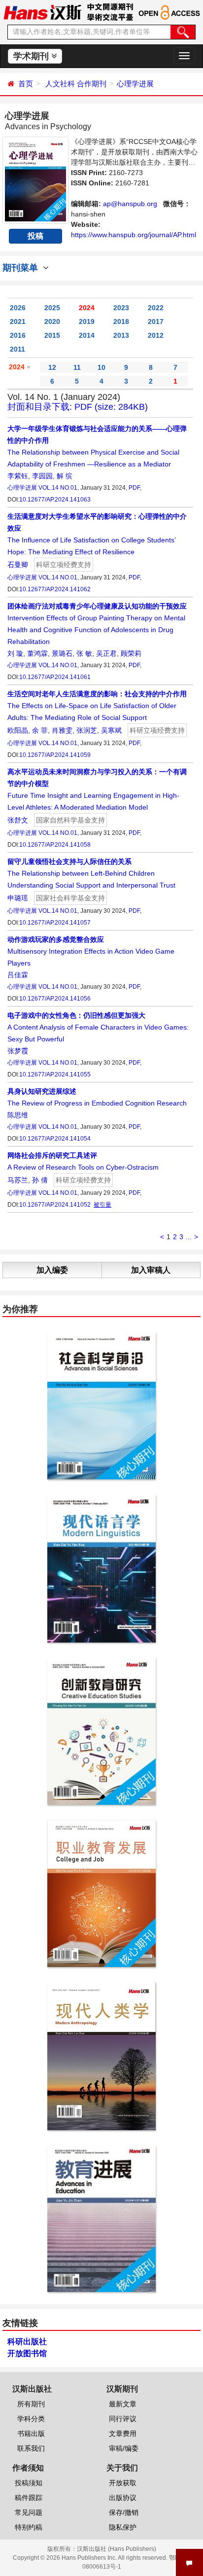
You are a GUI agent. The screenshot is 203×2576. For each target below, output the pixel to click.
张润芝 (87, 730)
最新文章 (123, 2404)
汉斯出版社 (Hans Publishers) (117, 2549)
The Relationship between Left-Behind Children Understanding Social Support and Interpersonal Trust (91, 873)
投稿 (35, 236)
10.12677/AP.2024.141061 (55, 677)
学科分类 (31, 2419)
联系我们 (31, 2448)
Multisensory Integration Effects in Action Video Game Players (91, 951)
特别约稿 (29, 2527)
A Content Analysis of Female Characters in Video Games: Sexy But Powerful (98, 1027)
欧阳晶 (18, 730)
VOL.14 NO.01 (58, 488)
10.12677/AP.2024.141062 (55, 589)
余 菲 (40, 730)
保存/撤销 (124, 2512)
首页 (26, 84)
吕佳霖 (18, 975)
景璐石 (62, 653)
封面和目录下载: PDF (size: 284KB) (78, 407)
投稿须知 (29, 2483)
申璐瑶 (18, 898)
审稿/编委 (124, 2448)
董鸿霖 (37, 653)
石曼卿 (18, 565)
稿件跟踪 (29, 2498)
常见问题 (29, 2512)
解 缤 (65, 476)
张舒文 (18, 820)
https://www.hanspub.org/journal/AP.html (134, 235)
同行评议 (123, 2419)
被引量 (102, 1205)
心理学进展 (135, 84)
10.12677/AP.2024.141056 (55, 999)
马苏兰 (18, 1180)
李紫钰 (18, 476)
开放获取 (123, 2483)
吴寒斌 (111, 730)
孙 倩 (40, 1180)
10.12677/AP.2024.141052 (55, 1205)
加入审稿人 (151, 1270)
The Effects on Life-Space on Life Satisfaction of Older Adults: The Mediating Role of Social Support (97, 706)
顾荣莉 (131, 653)
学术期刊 (32, 56)
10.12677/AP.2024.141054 (55, 1139)
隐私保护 (123, 2527)
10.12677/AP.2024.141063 (55, 500)
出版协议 (123, 2498)
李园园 (42, 476)
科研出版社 (27, 2342)
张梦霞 (18, 1051)
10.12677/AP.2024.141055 (55, 1074)
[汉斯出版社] (42, 12)
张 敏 (84, 653)
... (189, 1237)
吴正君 (106, 653)
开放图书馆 (27, 2353)
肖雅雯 (62, 730)
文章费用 (123, 2433)
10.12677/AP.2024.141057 (55, 923)
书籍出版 (31, 2433)
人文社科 (60, 84)
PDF (134, 488)
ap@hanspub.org (130, 204)
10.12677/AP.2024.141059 (55, 755)
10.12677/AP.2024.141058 (55, 845)
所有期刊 (31, 2404)
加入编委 (52, 1270)
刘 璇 (15, 653)
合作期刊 (92, 84)
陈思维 (18, 1115)
